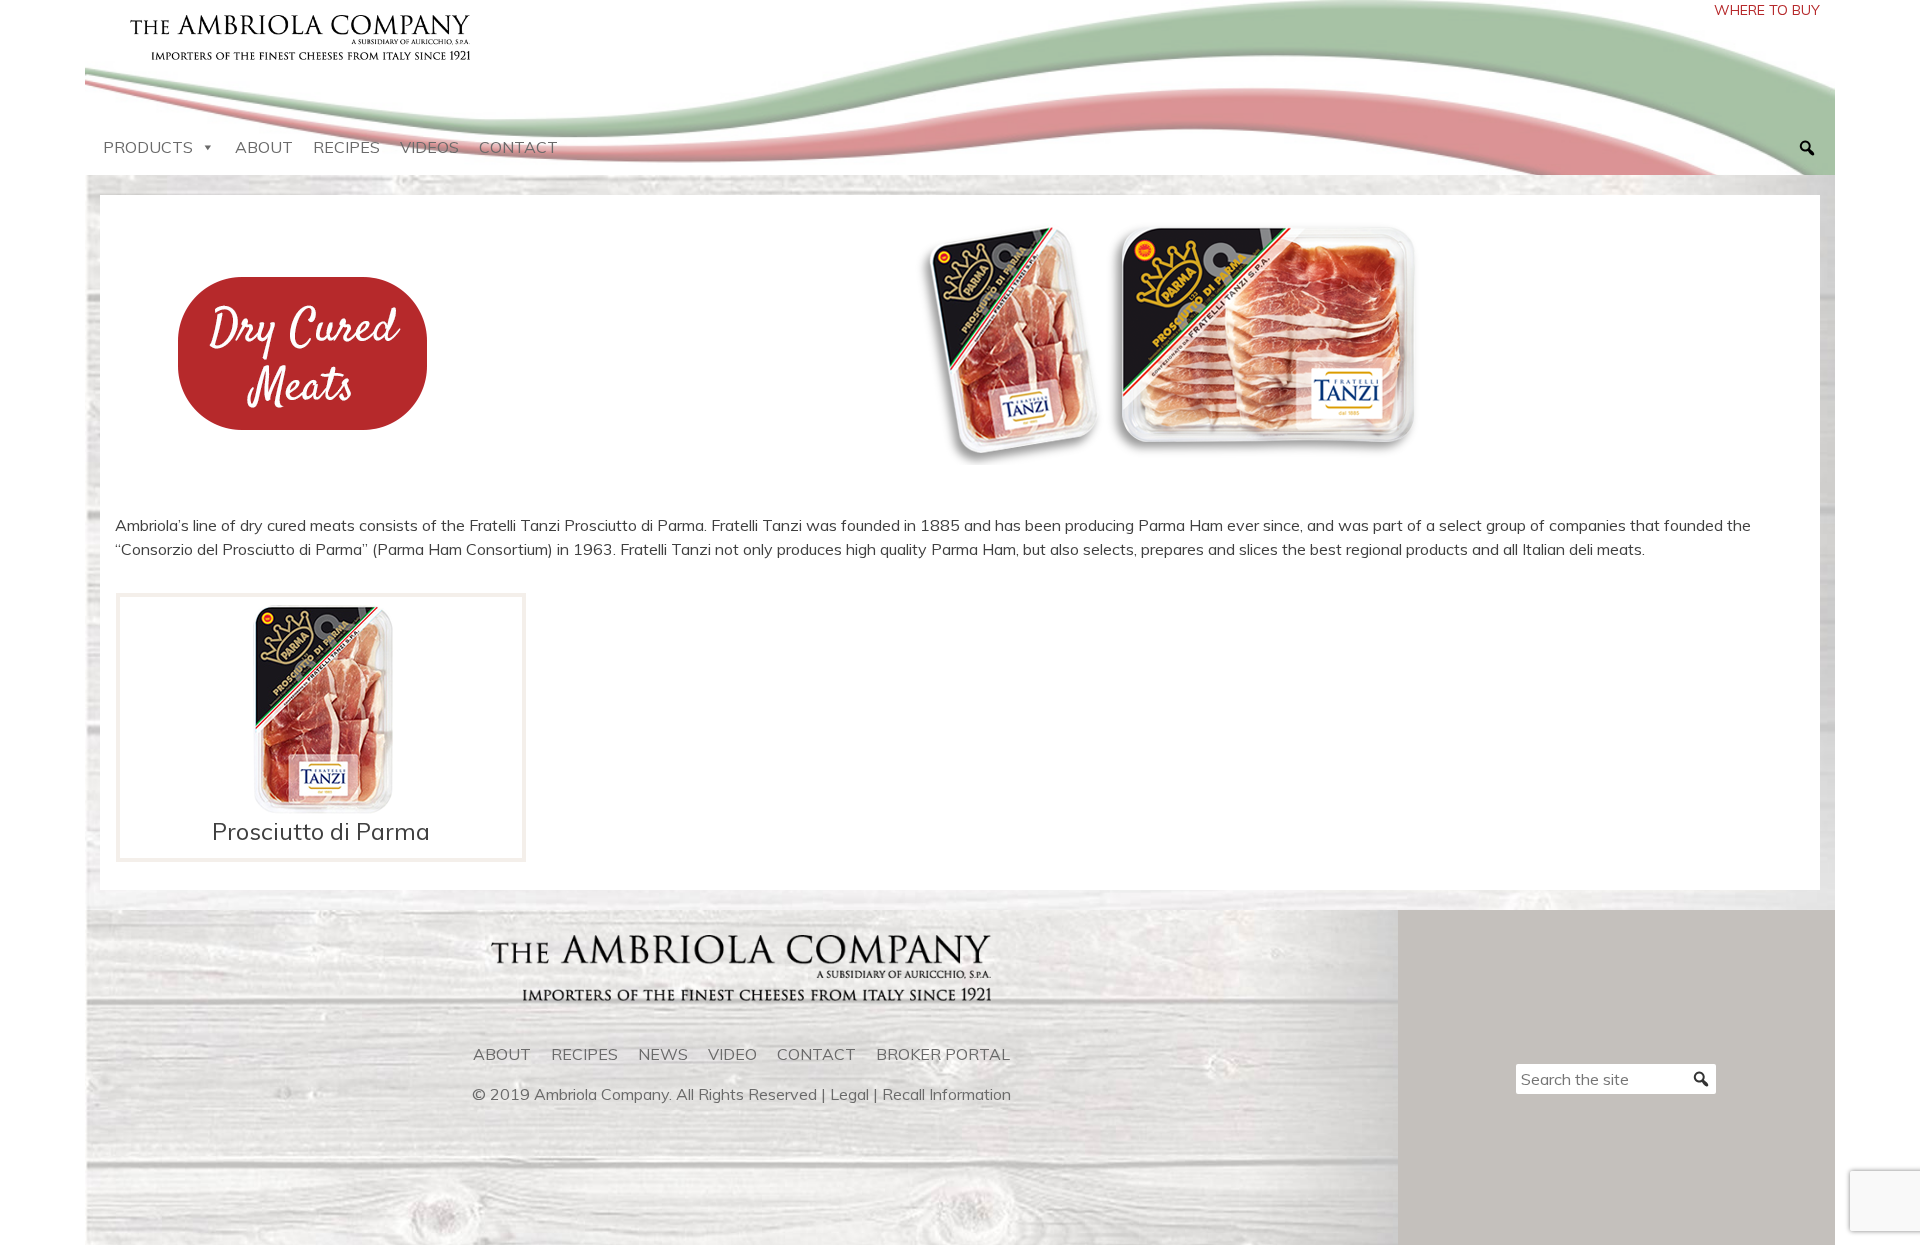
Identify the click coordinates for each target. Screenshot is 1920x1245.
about (502, 1054)
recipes (584, 1054)
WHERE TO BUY (1767, 10)
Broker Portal (943, 1054)
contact (816, 1054)
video (732, 1054)
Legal (849, 1094)
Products (148, 147)
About (264, 147)
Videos (429, 147)
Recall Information (946, 1094)
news (663, 1054)
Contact (518, 147)
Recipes (346, 147)
